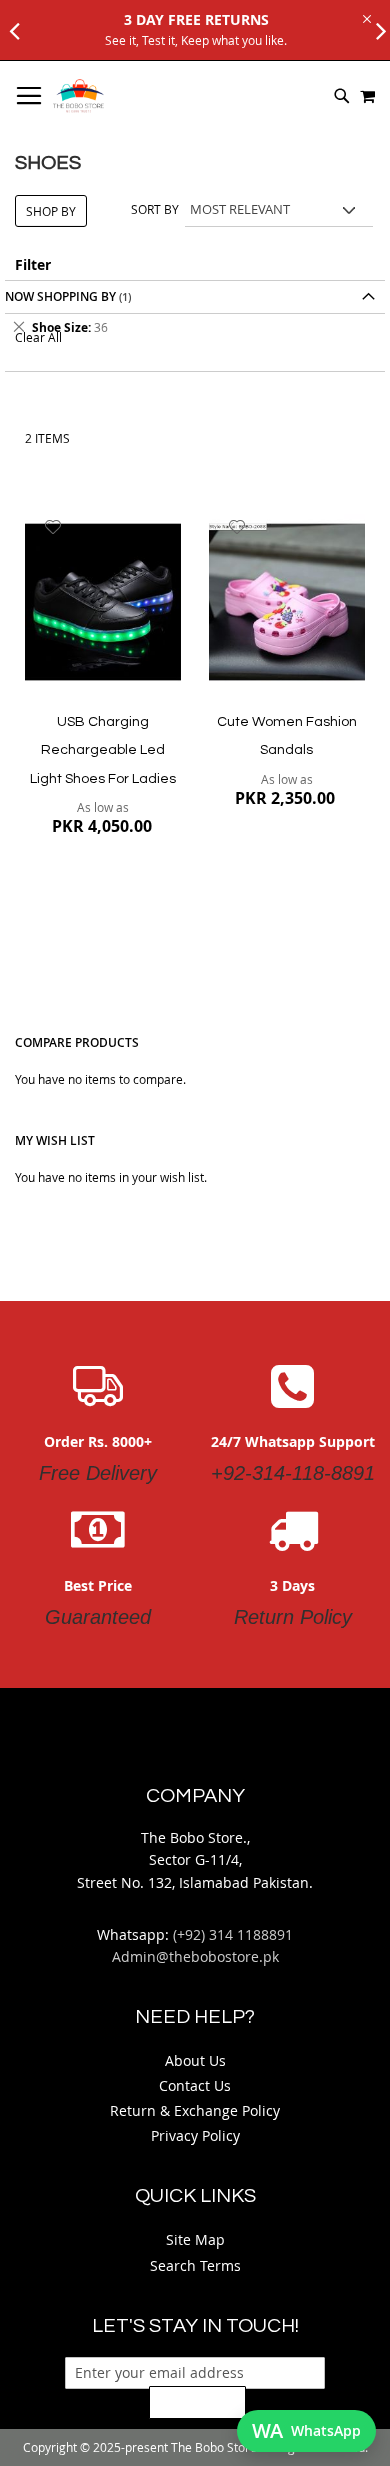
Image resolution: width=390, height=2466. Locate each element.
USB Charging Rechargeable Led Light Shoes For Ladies (103, 750)
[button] (53, 527)
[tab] (195, 327)
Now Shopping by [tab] (60, 296)
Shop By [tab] (51, 211)
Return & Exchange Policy (195, 2110)
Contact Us (195, 2085)
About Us (195, 2060)
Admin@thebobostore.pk (195, 1956)
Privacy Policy (195, 2135)
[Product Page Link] (103, 603)
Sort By (155, 209)
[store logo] (78, 96)
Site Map (195, 2239)
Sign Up (197, 2402)
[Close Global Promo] (365, 17)
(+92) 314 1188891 (233, 1934)
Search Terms (195, 2265)
